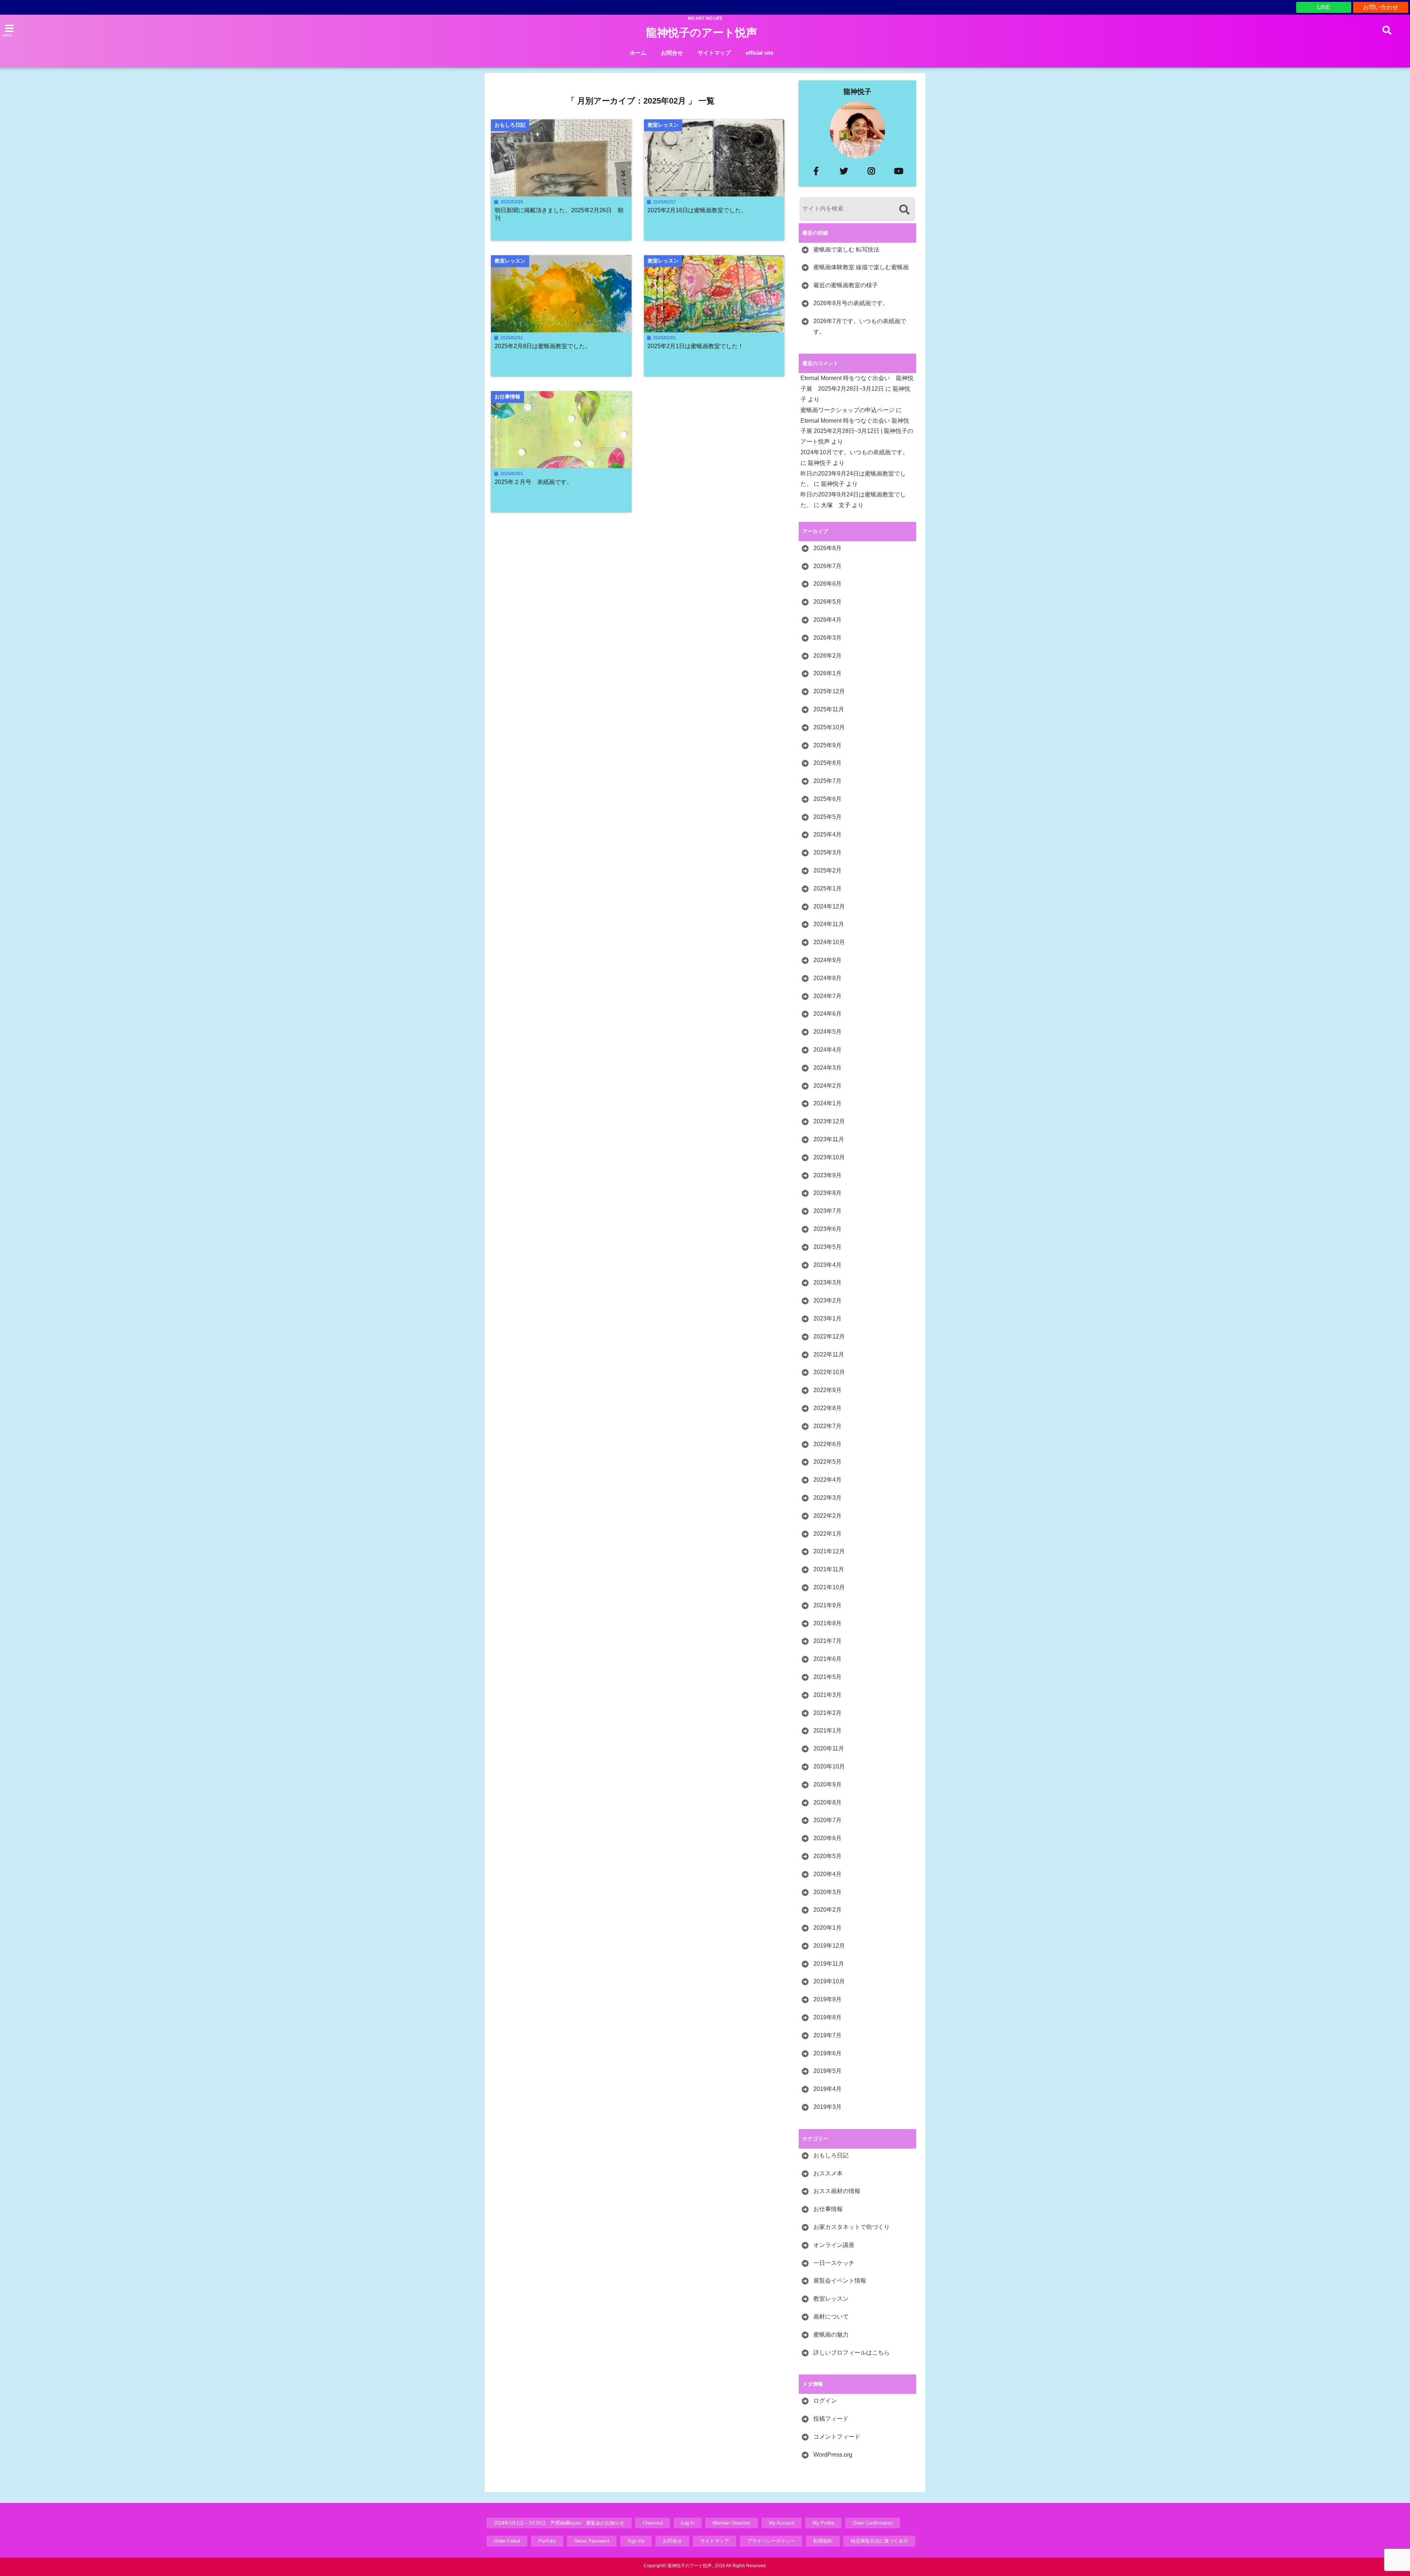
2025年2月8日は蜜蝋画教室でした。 (543, 346)
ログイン (825, 2401)
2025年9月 (827, 745)
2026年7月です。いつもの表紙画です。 (860, 326)
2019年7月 (827, 2035)
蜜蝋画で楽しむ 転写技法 (846, 250)
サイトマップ (714, 53)
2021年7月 (827, 1641)
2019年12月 (829, 1946)
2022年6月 (827, 1444)
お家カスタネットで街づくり (852, 2227)
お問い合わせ (1381, 7)
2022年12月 (829, 1336)
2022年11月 (829, 1354)
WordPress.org (833, 2455)
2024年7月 (827, 996)
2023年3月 (827, 1282)
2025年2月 (827, 870)
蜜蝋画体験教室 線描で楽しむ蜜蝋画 (861, 267)
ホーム (638, 53)
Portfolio (547, 2541)
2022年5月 (827, 1462)
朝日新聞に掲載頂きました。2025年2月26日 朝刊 (559, 214)
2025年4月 (827, 834)
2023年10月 (829, 1157)
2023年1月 (827, 1318)
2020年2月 (827, 1910)
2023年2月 (827, 1300)
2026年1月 (827, 673)
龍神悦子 (857, 92)
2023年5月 (827, 1247)
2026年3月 (827, 638)
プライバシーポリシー (771, 2541)
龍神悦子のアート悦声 (702, 32)
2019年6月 (827, 2053)
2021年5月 (827, 1677)
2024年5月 (827, 1032)
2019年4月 (827, 2089)
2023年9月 (827, 1175)
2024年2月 (827, 1086)
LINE (1324, 7)
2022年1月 (827, 1534)
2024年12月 (829, 906)
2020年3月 (827, 1892)
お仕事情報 (828, 2209)
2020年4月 (827, 1874)
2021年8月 (827, 1623)
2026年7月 (827, 566)
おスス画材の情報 (837, 2191)
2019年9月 (827, 1999)
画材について (831, 2317)
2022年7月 (827, 1426)
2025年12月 (829, 691)
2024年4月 (827, 1050)
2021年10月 (829, 1587)
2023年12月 (829, 1121)
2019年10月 (829, 1981)
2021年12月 (829, 1551)
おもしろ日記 (831, 2155)
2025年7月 (827, 781)
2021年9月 (827, 1605)
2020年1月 (827, 1928)
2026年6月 (827, 584)
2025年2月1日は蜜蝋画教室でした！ (695, 346)
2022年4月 (827, 1480)
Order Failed (507, 2541)
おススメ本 (828, 2173)
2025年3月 (827, 852)
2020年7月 (827, 1820)
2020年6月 (827, 1838)
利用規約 (823, 2541)
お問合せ (672, 53)
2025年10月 (829, 727)
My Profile (823, 2523)
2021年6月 (827, 1659)
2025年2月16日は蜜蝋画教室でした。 (697, 210)
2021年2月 (827, 1713)
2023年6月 (827, 1229)
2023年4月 (827, 1265)
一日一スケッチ (834, 2263)
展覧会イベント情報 (840, 2281)
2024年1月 (827, 1103)
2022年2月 (827, 1516)
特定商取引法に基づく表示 (879, 2541)
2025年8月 (827, 763)
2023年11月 (829, 1139)
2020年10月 (829, 1766)
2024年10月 (829, 942)
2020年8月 (827, 1802)
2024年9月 (827, 960)
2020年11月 (829, 1748)
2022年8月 (827, 1408)
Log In (688, 2523)
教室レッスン (831, 2299)
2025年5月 (827, 817)
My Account (782, 2523)
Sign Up (636, 2541)
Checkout (653, 2523)
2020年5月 (827, 1856)
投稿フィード (831, 2419)
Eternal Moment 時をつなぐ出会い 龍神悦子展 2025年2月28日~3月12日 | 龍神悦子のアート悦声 (857, 431)
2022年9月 (827, 1390)
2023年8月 (827, 1193)
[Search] (904, 209)
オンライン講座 (834, 2245)
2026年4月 (827, 620)
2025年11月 (829, 709)
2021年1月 (827, 1730)
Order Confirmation (873, 2523)
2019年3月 (827, 2107)
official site (759, 53)
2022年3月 (827, 1498)
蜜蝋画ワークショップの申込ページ (847, 410)
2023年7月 (827, 1211)
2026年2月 (827, 656)
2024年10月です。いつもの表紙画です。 (854, 452)
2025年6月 (827, 799)
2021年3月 (827, 1695)
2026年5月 (827, 602)
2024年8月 (827, 978)
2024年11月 (829, 924)
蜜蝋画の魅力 (831, 2335)
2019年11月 (829, 1964)
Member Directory (732, 2523)
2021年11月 (829, 1569)
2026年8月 (827, 548)
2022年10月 (829, 1372)
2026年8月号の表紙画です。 (851, 303)
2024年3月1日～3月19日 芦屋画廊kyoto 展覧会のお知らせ (559, 2523)
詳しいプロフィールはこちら (852, 2353)
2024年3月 (827, 1068)
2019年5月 (827, 2071)
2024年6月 (827, 1014)
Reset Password (592, 2541)
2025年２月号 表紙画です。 (534, 482)
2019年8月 (827, 2017)
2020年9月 (827, 1784)
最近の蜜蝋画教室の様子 (846, 285)
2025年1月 (827, 888)
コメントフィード (837, 2437)
